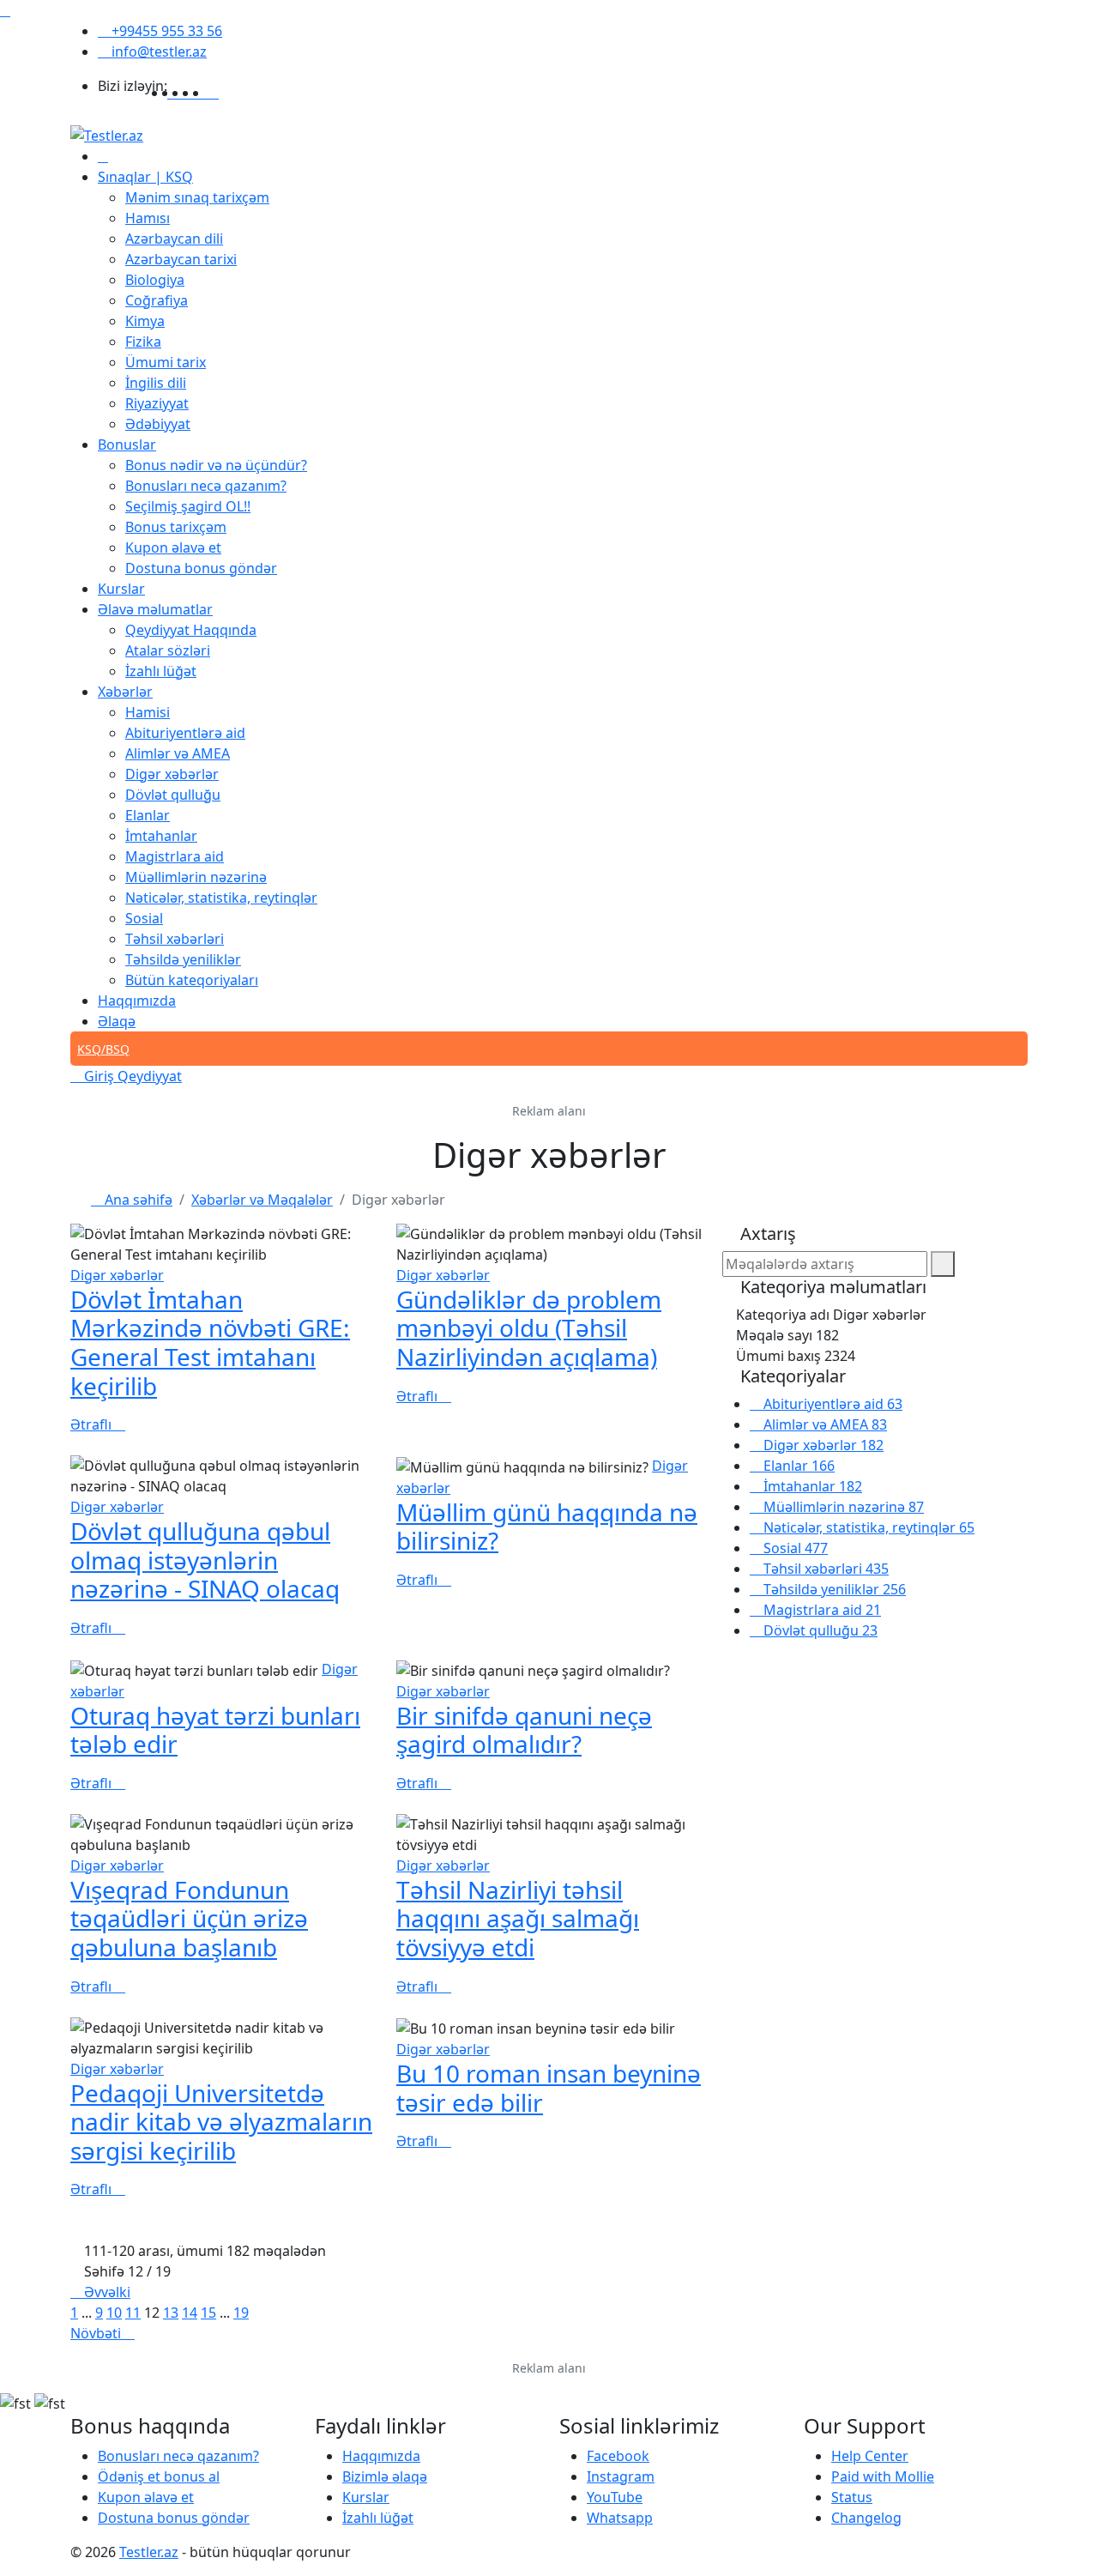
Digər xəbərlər (172, 774)
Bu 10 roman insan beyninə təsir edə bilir (549, 2088)
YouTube (615, 2497)
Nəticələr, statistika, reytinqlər (221, 898)
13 (171, 2313)
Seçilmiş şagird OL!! (188, 506)
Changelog (866, 2518)
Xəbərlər (125, 692)
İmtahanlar (161, 836)
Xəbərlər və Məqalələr (262, 1200)
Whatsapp (620, 2518)
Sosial (144, 918)
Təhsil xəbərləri (175, 939)
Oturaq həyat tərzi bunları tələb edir (215, 1730)
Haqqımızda (137, 1001)
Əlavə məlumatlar (155, 609)
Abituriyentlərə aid (185, 733)
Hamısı (148, 218)
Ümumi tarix (166, 362)
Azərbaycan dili (174, 239)
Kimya (145, 321)
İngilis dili (156, 383)
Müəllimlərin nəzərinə (196, 877)
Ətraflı (93, 1424)
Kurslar (121, 589)
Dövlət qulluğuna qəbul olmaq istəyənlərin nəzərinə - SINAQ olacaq (205, 1560)
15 (208, 2313)
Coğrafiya (157, 300)
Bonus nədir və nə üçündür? (216, 465)
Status (852, 2497)
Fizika (143, 342)
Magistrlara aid (175, 856)
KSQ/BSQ (103, 1049)
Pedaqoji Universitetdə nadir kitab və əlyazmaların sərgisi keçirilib (221, 2122)
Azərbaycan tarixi (181, 259)
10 (114, 2313)
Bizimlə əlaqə (385, 2476)
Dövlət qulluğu (173, 795)
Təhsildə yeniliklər (183, 959)
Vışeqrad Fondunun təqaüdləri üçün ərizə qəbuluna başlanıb (189, 1918)
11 (133, 2313)
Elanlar (148, 815)
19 (241, 2313)
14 (190, 2313)
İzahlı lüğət (161, 671)
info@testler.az (157, 51)
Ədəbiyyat (158, 424)
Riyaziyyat (157, 403)
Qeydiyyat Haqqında (191, 630)
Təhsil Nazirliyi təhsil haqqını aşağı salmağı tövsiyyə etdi (518, 1918)
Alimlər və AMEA (178, 753)
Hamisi (148, 712)
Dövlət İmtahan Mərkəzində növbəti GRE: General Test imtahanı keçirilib (210, 1342)
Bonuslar (127, 444)
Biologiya (155, 280)
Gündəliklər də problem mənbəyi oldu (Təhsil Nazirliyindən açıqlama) (529, 1328)
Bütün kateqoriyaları (192, 980)
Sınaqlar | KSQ (145, 177)
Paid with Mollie (883, 2476)
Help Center (870, 2456)
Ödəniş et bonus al (159, 2476)
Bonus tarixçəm (176, 527)
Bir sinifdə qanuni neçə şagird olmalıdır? (524, 1730)
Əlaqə (117, 1021)
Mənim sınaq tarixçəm (197, 197)
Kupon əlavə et (173, 547)
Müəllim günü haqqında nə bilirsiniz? (547, 1527)
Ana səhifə (137, 1200)
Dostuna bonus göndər (201, 568)
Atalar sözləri (168, 650)
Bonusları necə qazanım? (206, 486)
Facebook (618, 2456)
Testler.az (149, 2552)
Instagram (621, 2476)
